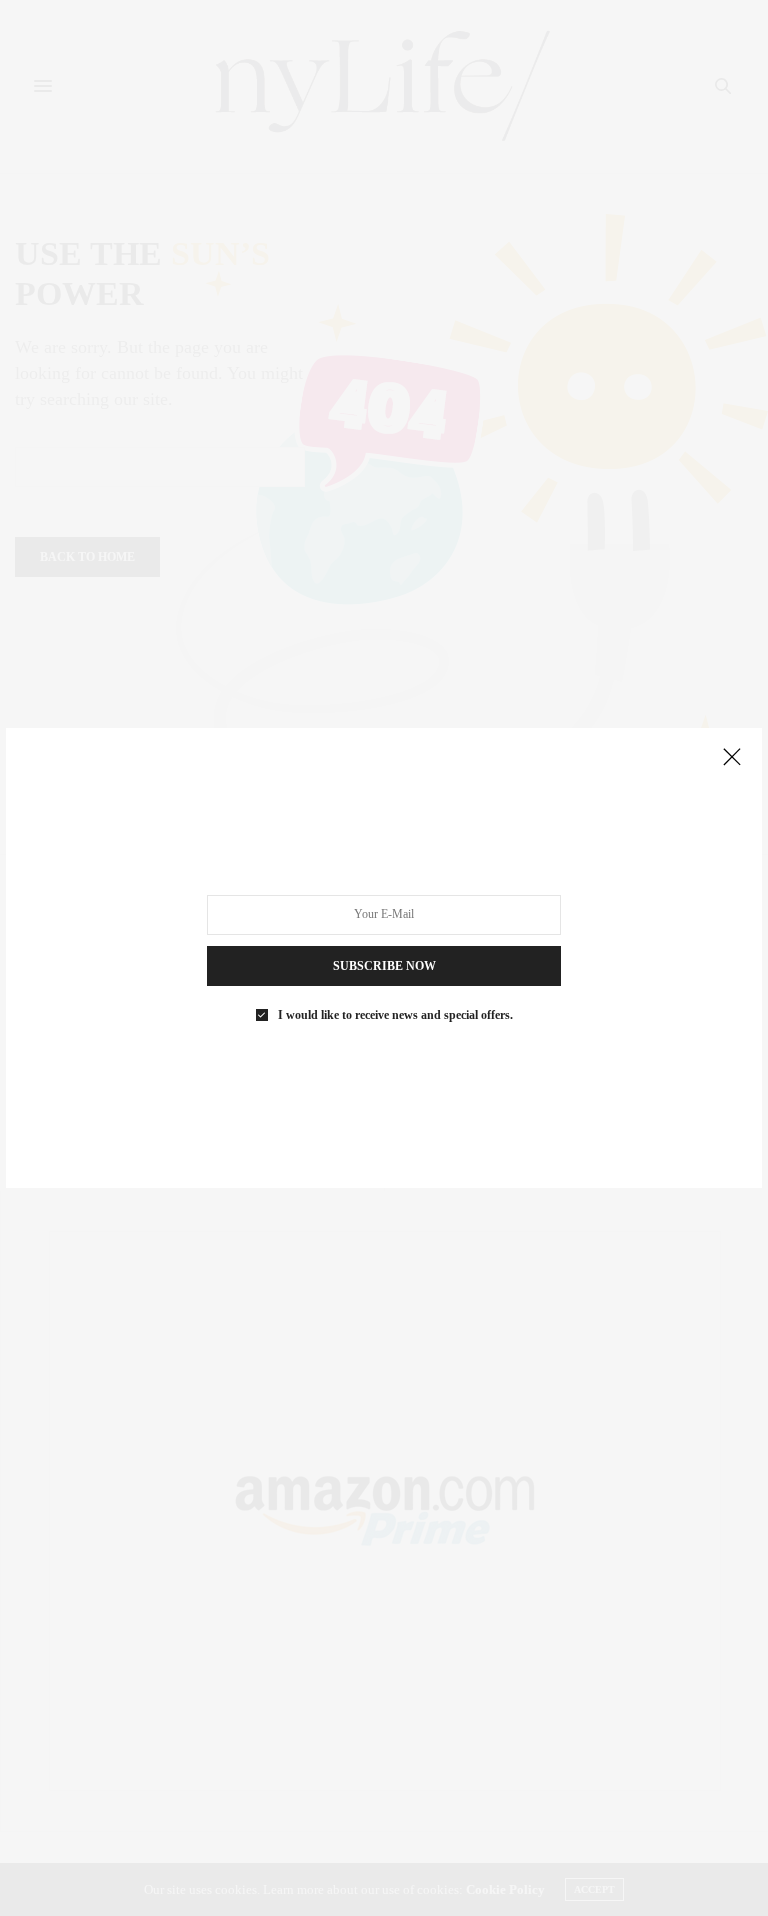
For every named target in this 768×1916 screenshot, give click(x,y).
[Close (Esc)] (732, 758)
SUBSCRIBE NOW (384, 966)
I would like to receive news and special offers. (395, 1015)
